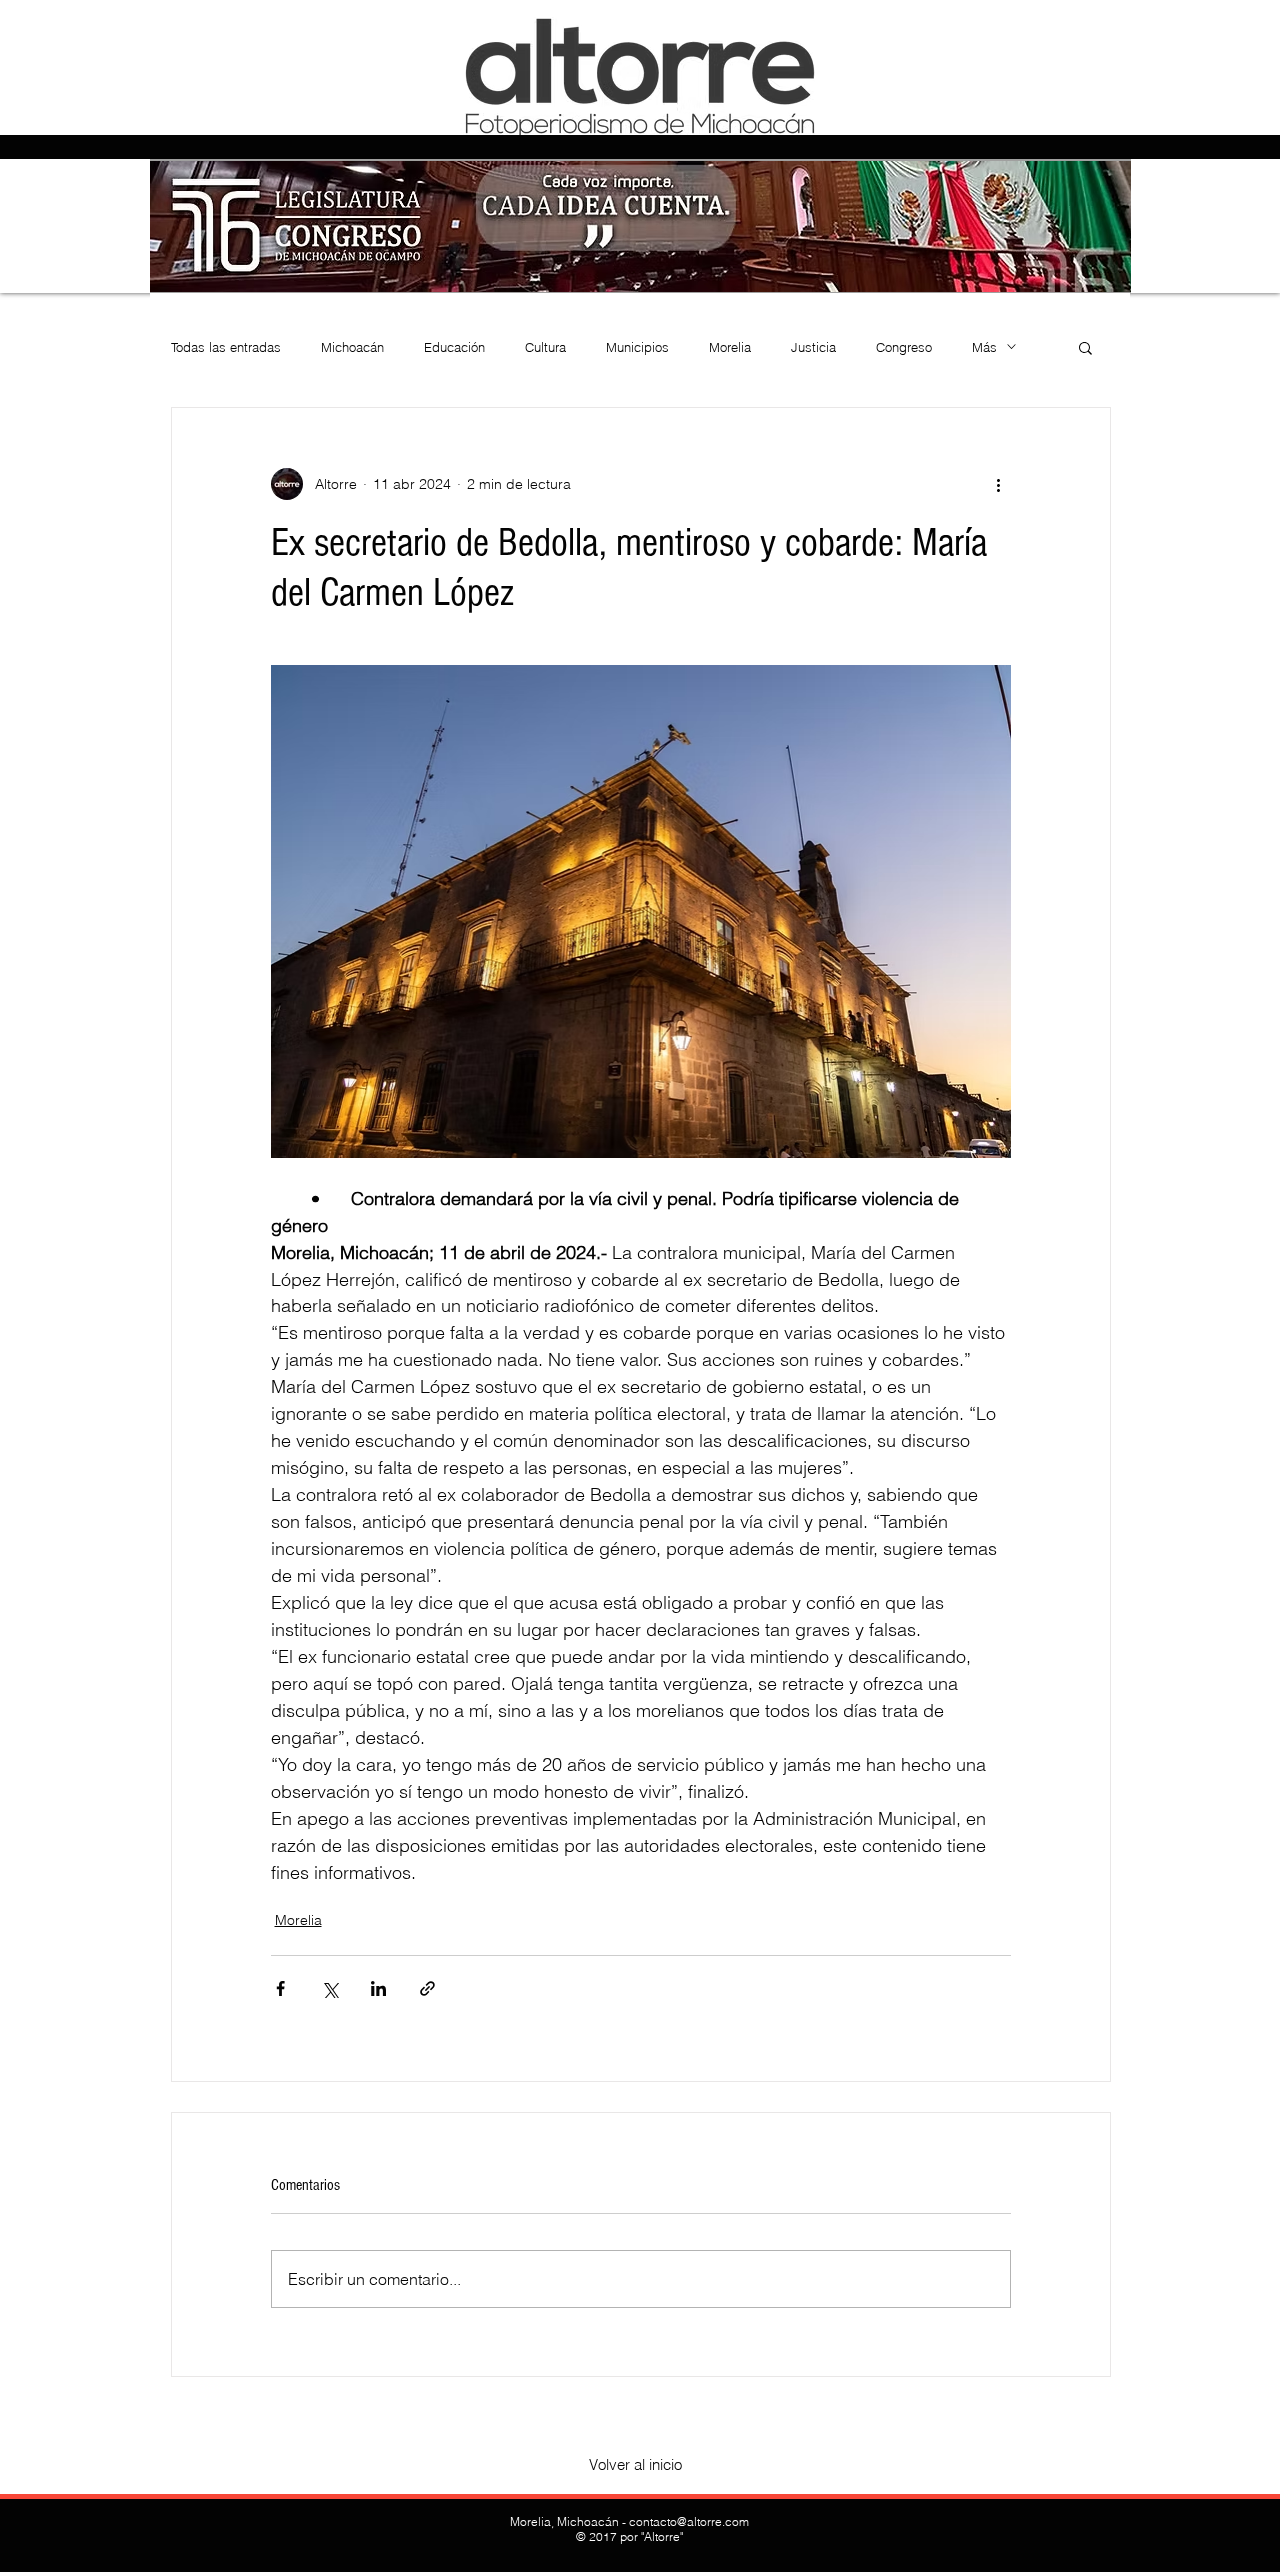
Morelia (730, 347)
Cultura (545, 347)
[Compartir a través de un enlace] (427, 1989)
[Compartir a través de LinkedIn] (378, 1989)
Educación (454, 347)
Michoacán (352, 347)
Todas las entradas (226, 347)
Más (984, 347)
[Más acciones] (999, 484)
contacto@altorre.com (689, 2522)
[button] (1085, 347)
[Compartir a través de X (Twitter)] (329, 1989)
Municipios (637, 347)
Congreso (904, 347)
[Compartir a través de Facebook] (280, 1989)
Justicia (813, 347)
